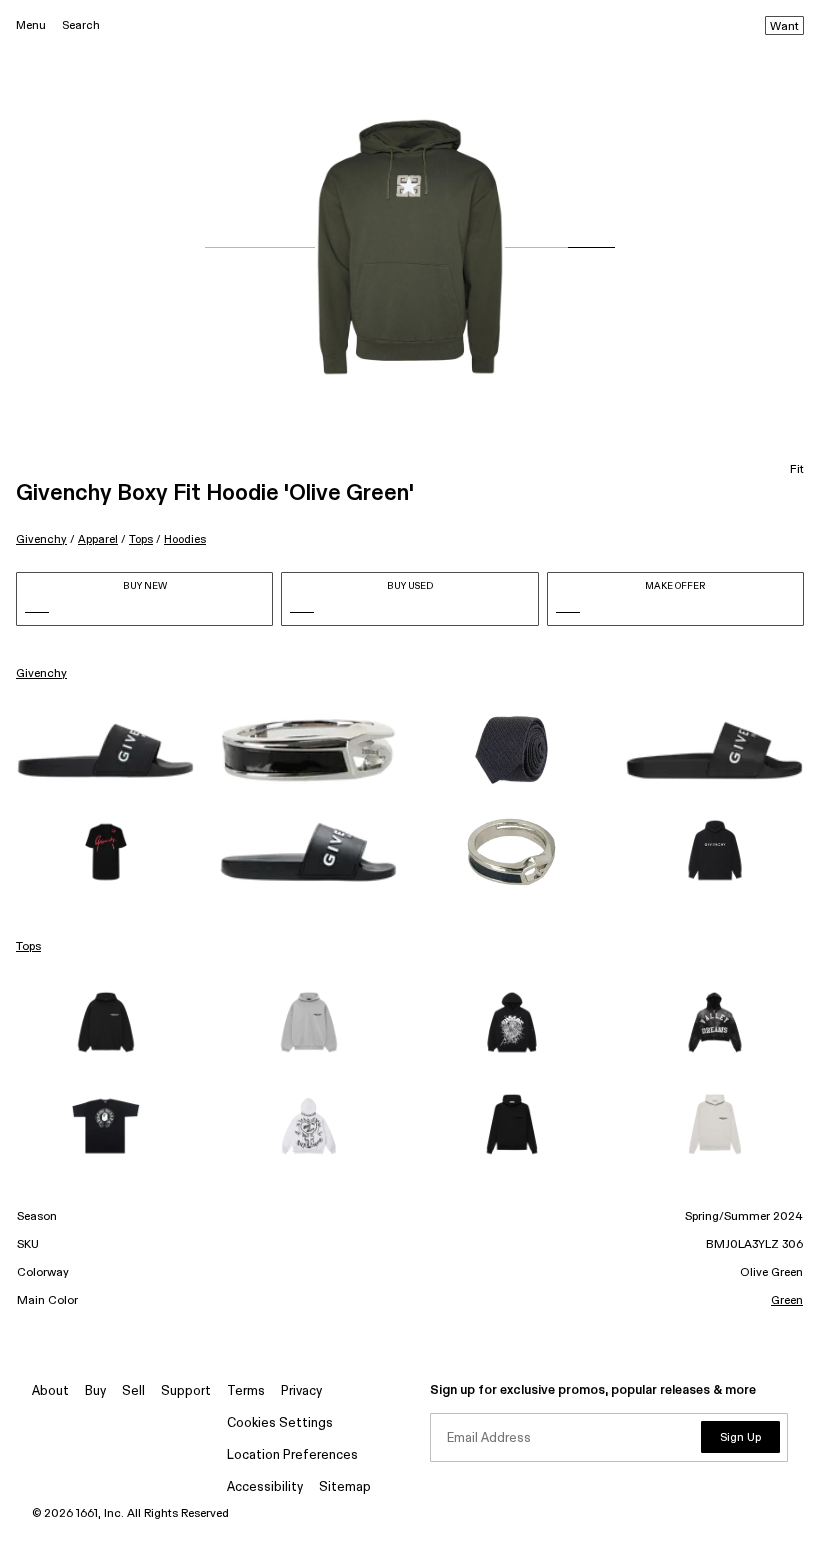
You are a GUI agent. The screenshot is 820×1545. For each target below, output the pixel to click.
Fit (797, 470)
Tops (141, 539)
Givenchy (41, 539)
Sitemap (345, 1487)
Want (784, 27)
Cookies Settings (280, 1423)
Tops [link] (28, 947)
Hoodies (185, 539)
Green (787, 1301)
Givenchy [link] (41, 674)
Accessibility (265, 1487)
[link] (105, 750)
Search (81, 25)
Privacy (301, 1391)
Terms (246, 1391)
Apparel (98, 539)
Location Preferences (292, 1455)
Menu (31, 25)
